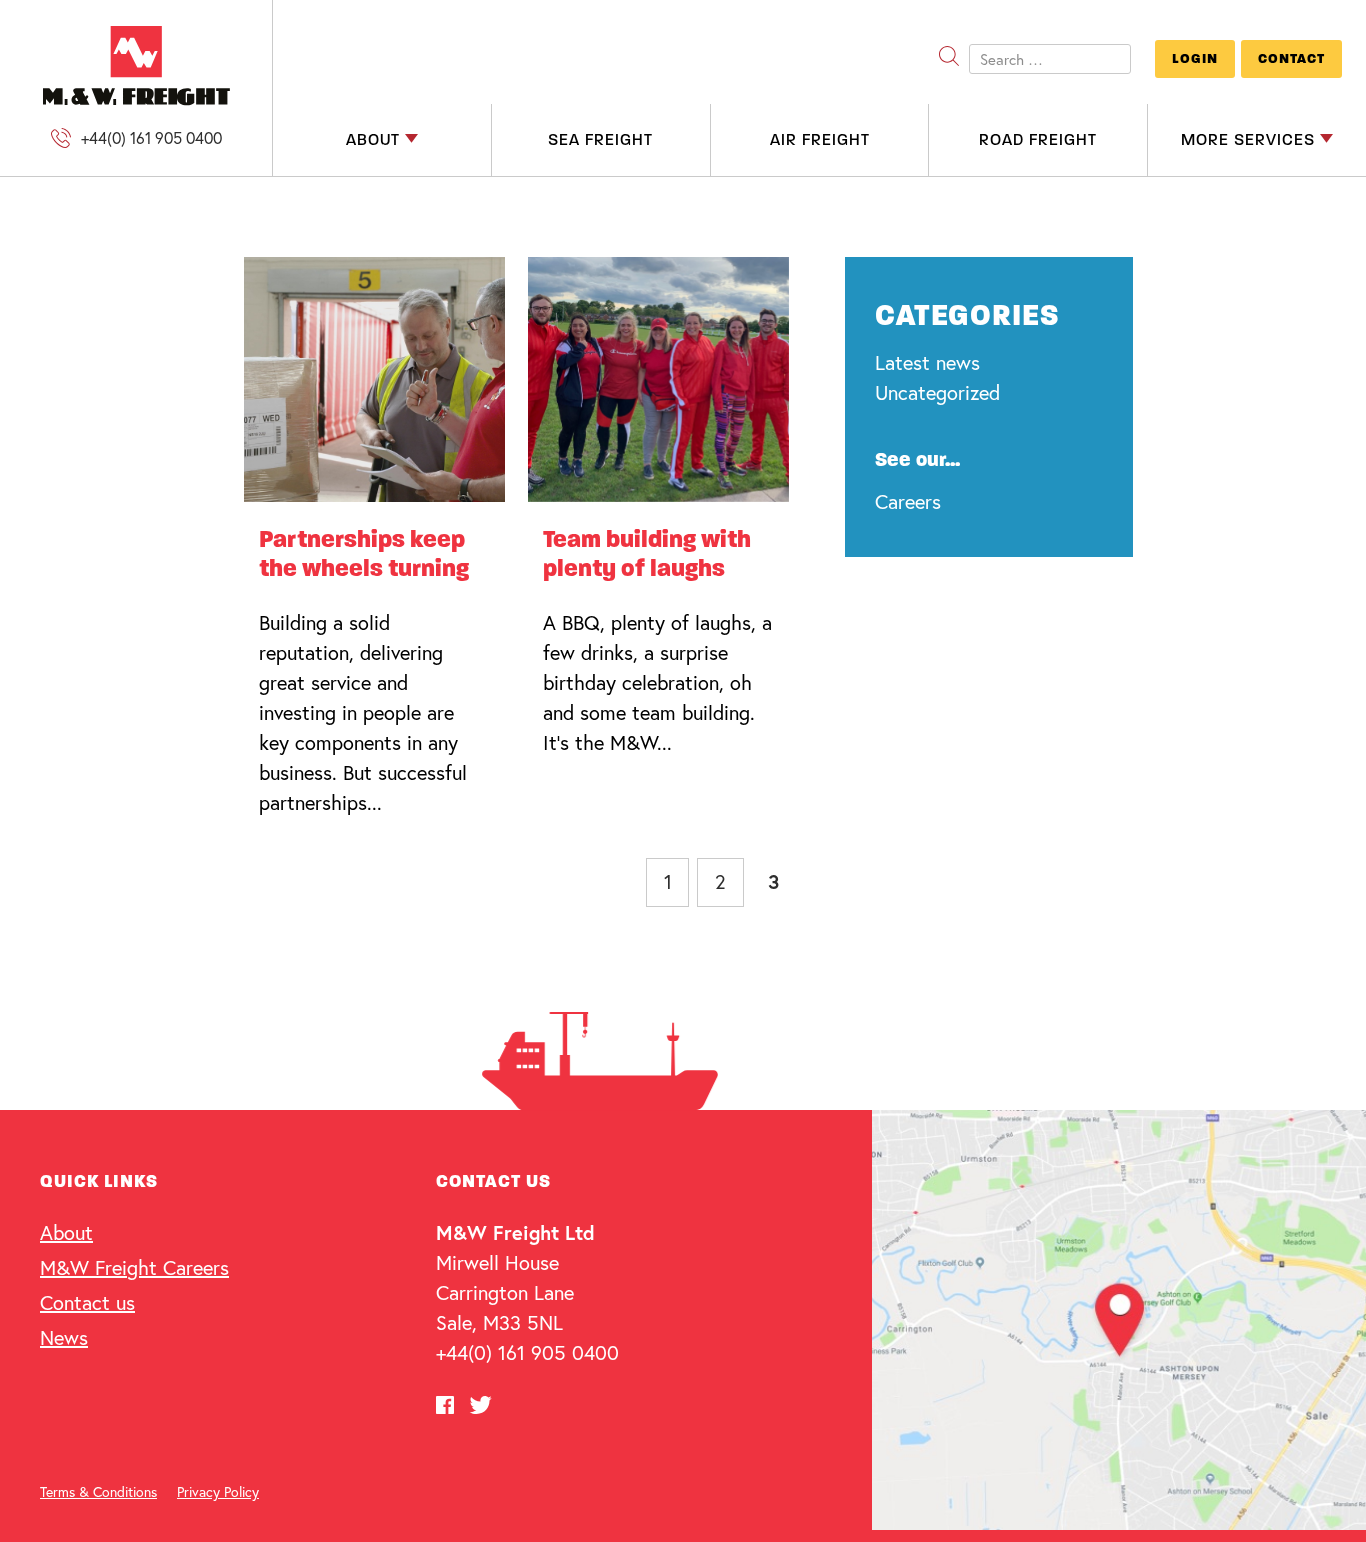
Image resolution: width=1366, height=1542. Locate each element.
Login (1195, 58)
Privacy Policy (218, 1491)
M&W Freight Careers (134, 1267)
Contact (1291, 58)
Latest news (927, 362)
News (64, 1337)
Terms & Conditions (98, 1491)
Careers (908, 501)
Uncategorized (937, 392)
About (66, 1232)
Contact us (87, 1302)
